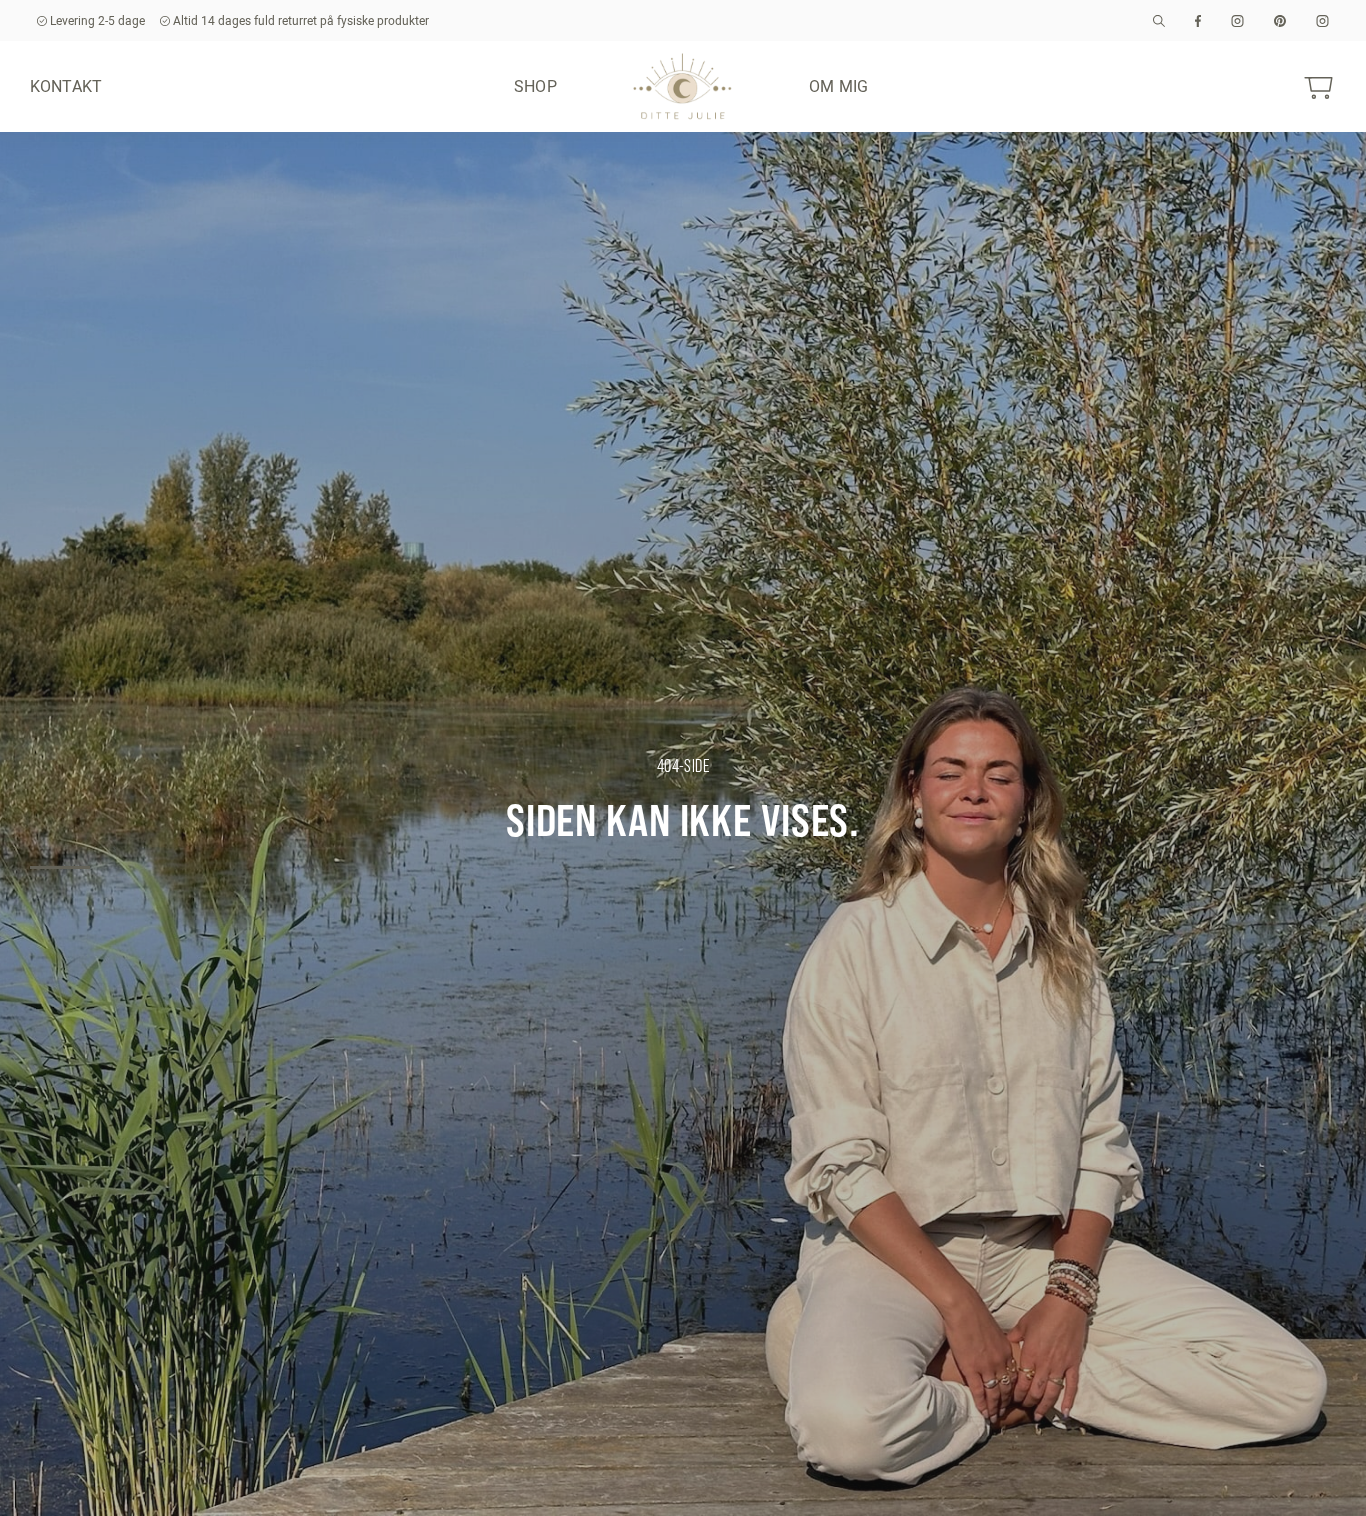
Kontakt (66, 86)
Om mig (838, 86)
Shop (535, 86)
